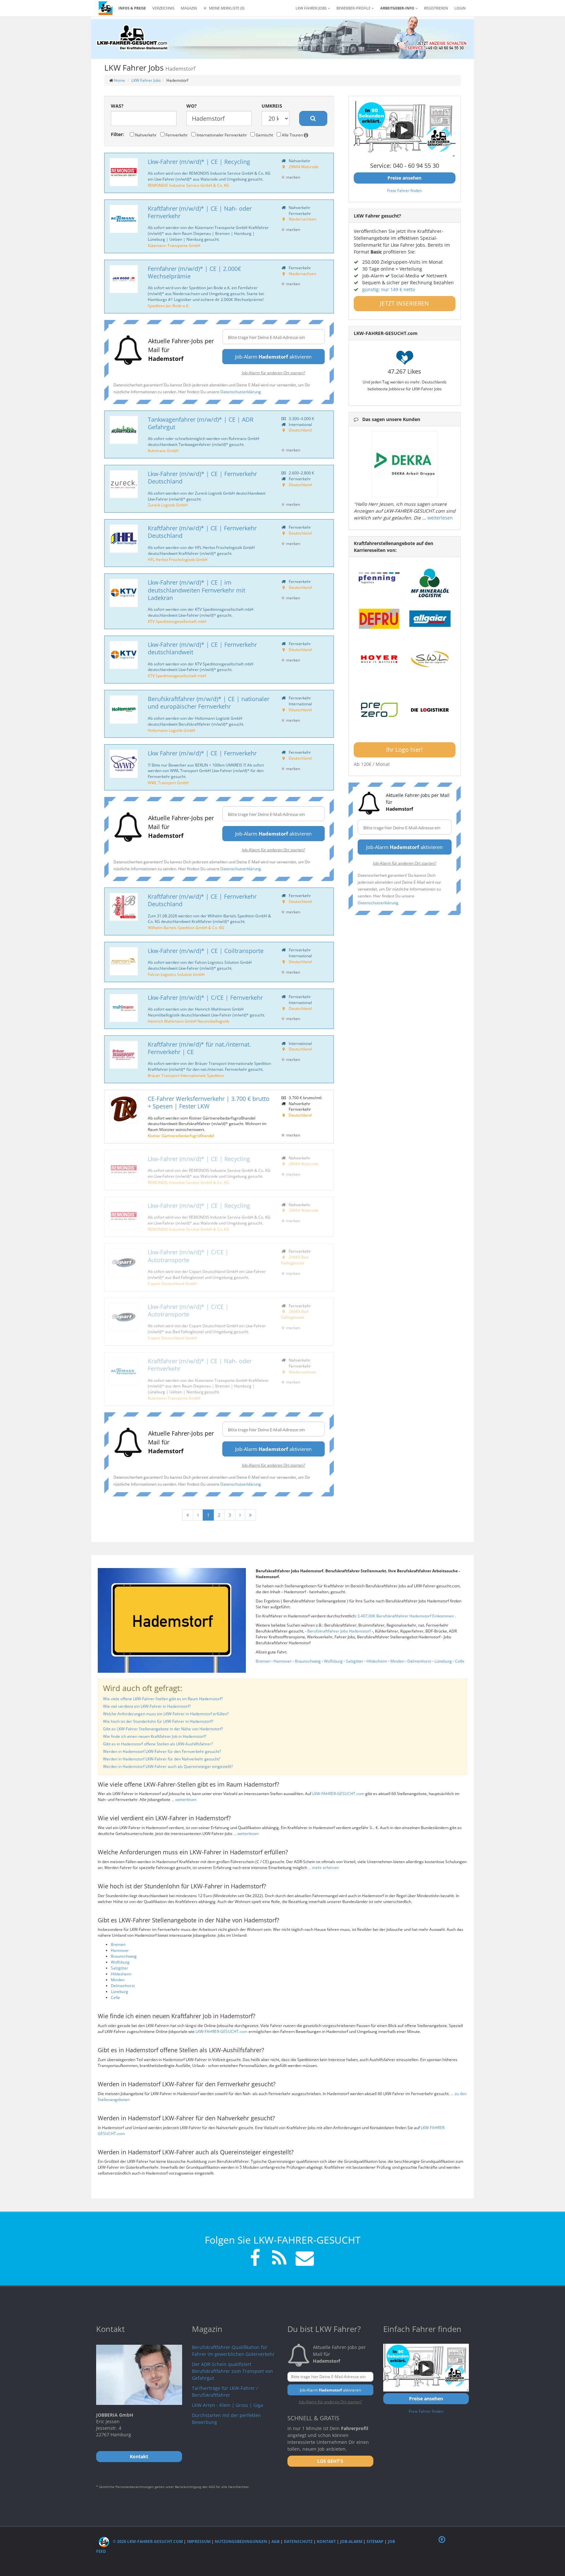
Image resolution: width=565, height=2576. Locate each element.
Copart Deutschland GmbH (172, 1283)
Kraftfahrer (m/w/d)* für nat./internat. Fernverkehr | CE (199, 1048)
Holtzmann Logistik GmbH (171, 730)
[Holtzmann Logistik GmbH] (124, 709)
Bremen (263, 1661)
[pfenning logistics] (379, 577)
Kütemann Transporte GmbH (174, 245)
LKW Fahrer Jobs (146, 80)
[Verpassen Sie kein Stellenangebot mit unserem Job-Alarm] (303, 2259)
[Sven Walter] (430, 659)
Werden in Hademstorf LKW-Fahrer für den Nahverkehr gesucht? (162, 1759)
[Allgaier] (430, 619)
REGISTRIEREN (436, 8)
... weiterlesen (184, 1800)
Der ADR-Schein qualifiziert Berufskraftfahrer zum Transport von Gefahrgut (232, 2371)
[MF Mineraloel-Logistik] (430, 583)
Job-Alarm (351, 2541)
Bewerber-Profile (354, 8)
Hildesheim (377, 1661)
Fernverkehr (176, 135)
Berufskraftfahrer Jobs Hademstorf (340, 1631)
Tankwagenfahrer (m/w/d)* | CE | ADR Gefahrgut (201, 423)
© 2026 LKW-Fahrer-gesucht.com (147, 2541)
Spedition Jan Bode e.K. (169, 306)
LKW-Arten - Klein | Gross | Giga (228, 2405)
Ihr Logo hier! (404, 750)
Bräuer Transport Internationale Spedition (186, 1075)
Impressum (199, 2541)
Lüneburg (443, 1661)
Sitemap (375, 2541)
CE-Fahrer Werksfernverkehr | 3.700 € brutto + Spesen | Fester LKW (209, 1102)
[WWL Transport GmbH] (124, 764)
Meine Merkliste (226, 8)
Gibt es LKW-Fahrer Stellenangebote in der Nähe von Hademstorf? (163, 1729)
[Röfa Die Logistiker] (430, 710)
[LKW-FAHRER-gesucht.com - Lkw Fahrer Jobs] (106, 8)
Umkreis (272, 106)
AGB (275, 2541)
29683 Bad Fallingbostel (295, 1260)
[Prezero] (379, 710)
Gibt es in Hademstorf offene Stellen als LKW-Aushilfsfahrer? (158, 1744)
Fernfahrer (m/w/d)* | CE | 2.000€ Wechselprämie (194, 272)
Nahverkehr (145, 135)
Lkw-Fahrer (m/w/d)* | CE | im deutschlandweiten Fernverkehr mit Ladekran (197, 590)
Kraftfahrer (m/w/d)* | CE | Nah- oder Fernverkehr (200, 212)
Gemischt (264, 135)
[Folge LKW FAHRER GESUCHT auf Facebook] (255, 2259)
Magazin (189, 8)
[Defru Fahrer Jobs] (379, 619)
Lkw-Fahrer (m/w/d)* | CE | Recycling (199, 162)
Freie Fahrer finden (404, 190)
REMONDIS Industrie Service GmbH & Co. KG (188, 185)
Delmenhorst (419, 1661)
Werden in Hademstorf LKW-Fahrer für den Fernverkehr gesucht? (162, 1751)
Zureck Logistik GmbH (168, 505)
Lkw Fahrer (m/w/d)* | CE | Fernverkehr (202, 753)
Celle (460, 1661)
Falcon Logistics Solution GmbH (176, 974)
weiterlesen (440, 518)
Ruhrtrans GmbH (163, 450)
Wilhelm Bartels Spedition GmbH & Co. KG (186, 927)
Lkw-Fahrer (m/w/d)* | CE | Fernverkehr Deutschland (202, 477)
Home (119, 80)
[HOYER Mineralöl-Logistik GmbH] (379, 659)
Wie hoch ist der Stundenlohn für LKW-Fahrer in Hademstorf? (158, 1721)
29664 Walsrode (304, 167)
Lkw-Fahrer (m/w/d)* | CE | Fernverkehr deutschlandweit (202, 648)
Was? (117, 106)
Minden (397, 1661)
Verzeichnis (163, 8)
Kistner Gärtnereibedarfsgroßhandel (181, 1136)
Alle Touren (292, 135)
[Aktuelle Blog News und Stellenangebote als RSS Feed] (279, 2259)
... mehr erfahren (323, 1868)
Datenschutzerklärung (241, 392)
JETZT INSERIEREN (404, 303)
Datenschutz (298, 2541)
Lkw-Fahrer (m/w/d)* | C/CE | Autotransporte (188, 1256)
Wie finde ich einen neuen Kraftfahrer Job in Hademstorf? (155, 1736)
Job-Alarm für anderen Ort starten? (274, 373)
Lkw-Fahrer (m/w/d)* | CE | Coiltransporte (206, 951)
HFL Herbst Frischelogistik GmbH (178, 559)
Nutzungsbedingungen (241, 2541)
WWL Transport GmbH (168, 783)
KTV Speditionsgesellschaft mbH (177, 621)
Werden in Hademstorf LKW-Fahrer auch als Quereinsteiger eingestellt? (168, 1766)
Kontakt (326, 2541)
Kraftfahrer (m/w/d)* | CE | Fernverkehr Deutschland (202, 532)
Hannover (283, 1661)
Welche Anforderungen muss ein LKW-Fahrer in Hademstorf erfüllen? (166, 1714)
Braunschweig (308, 1661)
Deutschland (300, 430)
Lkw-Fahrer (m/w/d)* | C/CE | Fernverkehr (205, 997)
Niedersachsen (302, 219)
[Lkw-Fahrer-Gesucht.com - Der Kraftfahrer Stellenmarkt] (132, 38)
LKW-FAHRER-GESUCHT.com (338, 1794)
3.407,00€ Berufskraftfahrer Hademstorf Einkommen (406, 1616)
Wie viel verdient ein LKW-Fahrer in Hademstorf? (147, 1706)
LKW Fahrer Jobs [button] (312, 8)
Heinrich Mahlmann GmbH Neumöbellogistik (188, 1021)
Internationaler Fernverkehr (221, 135)
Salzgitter (355, 1661)
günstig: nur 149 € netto (389, 289)
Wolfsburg (333, 1661)
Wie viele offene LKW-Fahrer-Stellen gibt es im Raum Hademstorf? (163, 1699)
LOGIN (460, 8)
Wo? (192, 106)
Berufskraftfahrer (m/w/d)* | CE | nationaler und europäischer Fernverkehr (209, 703)
